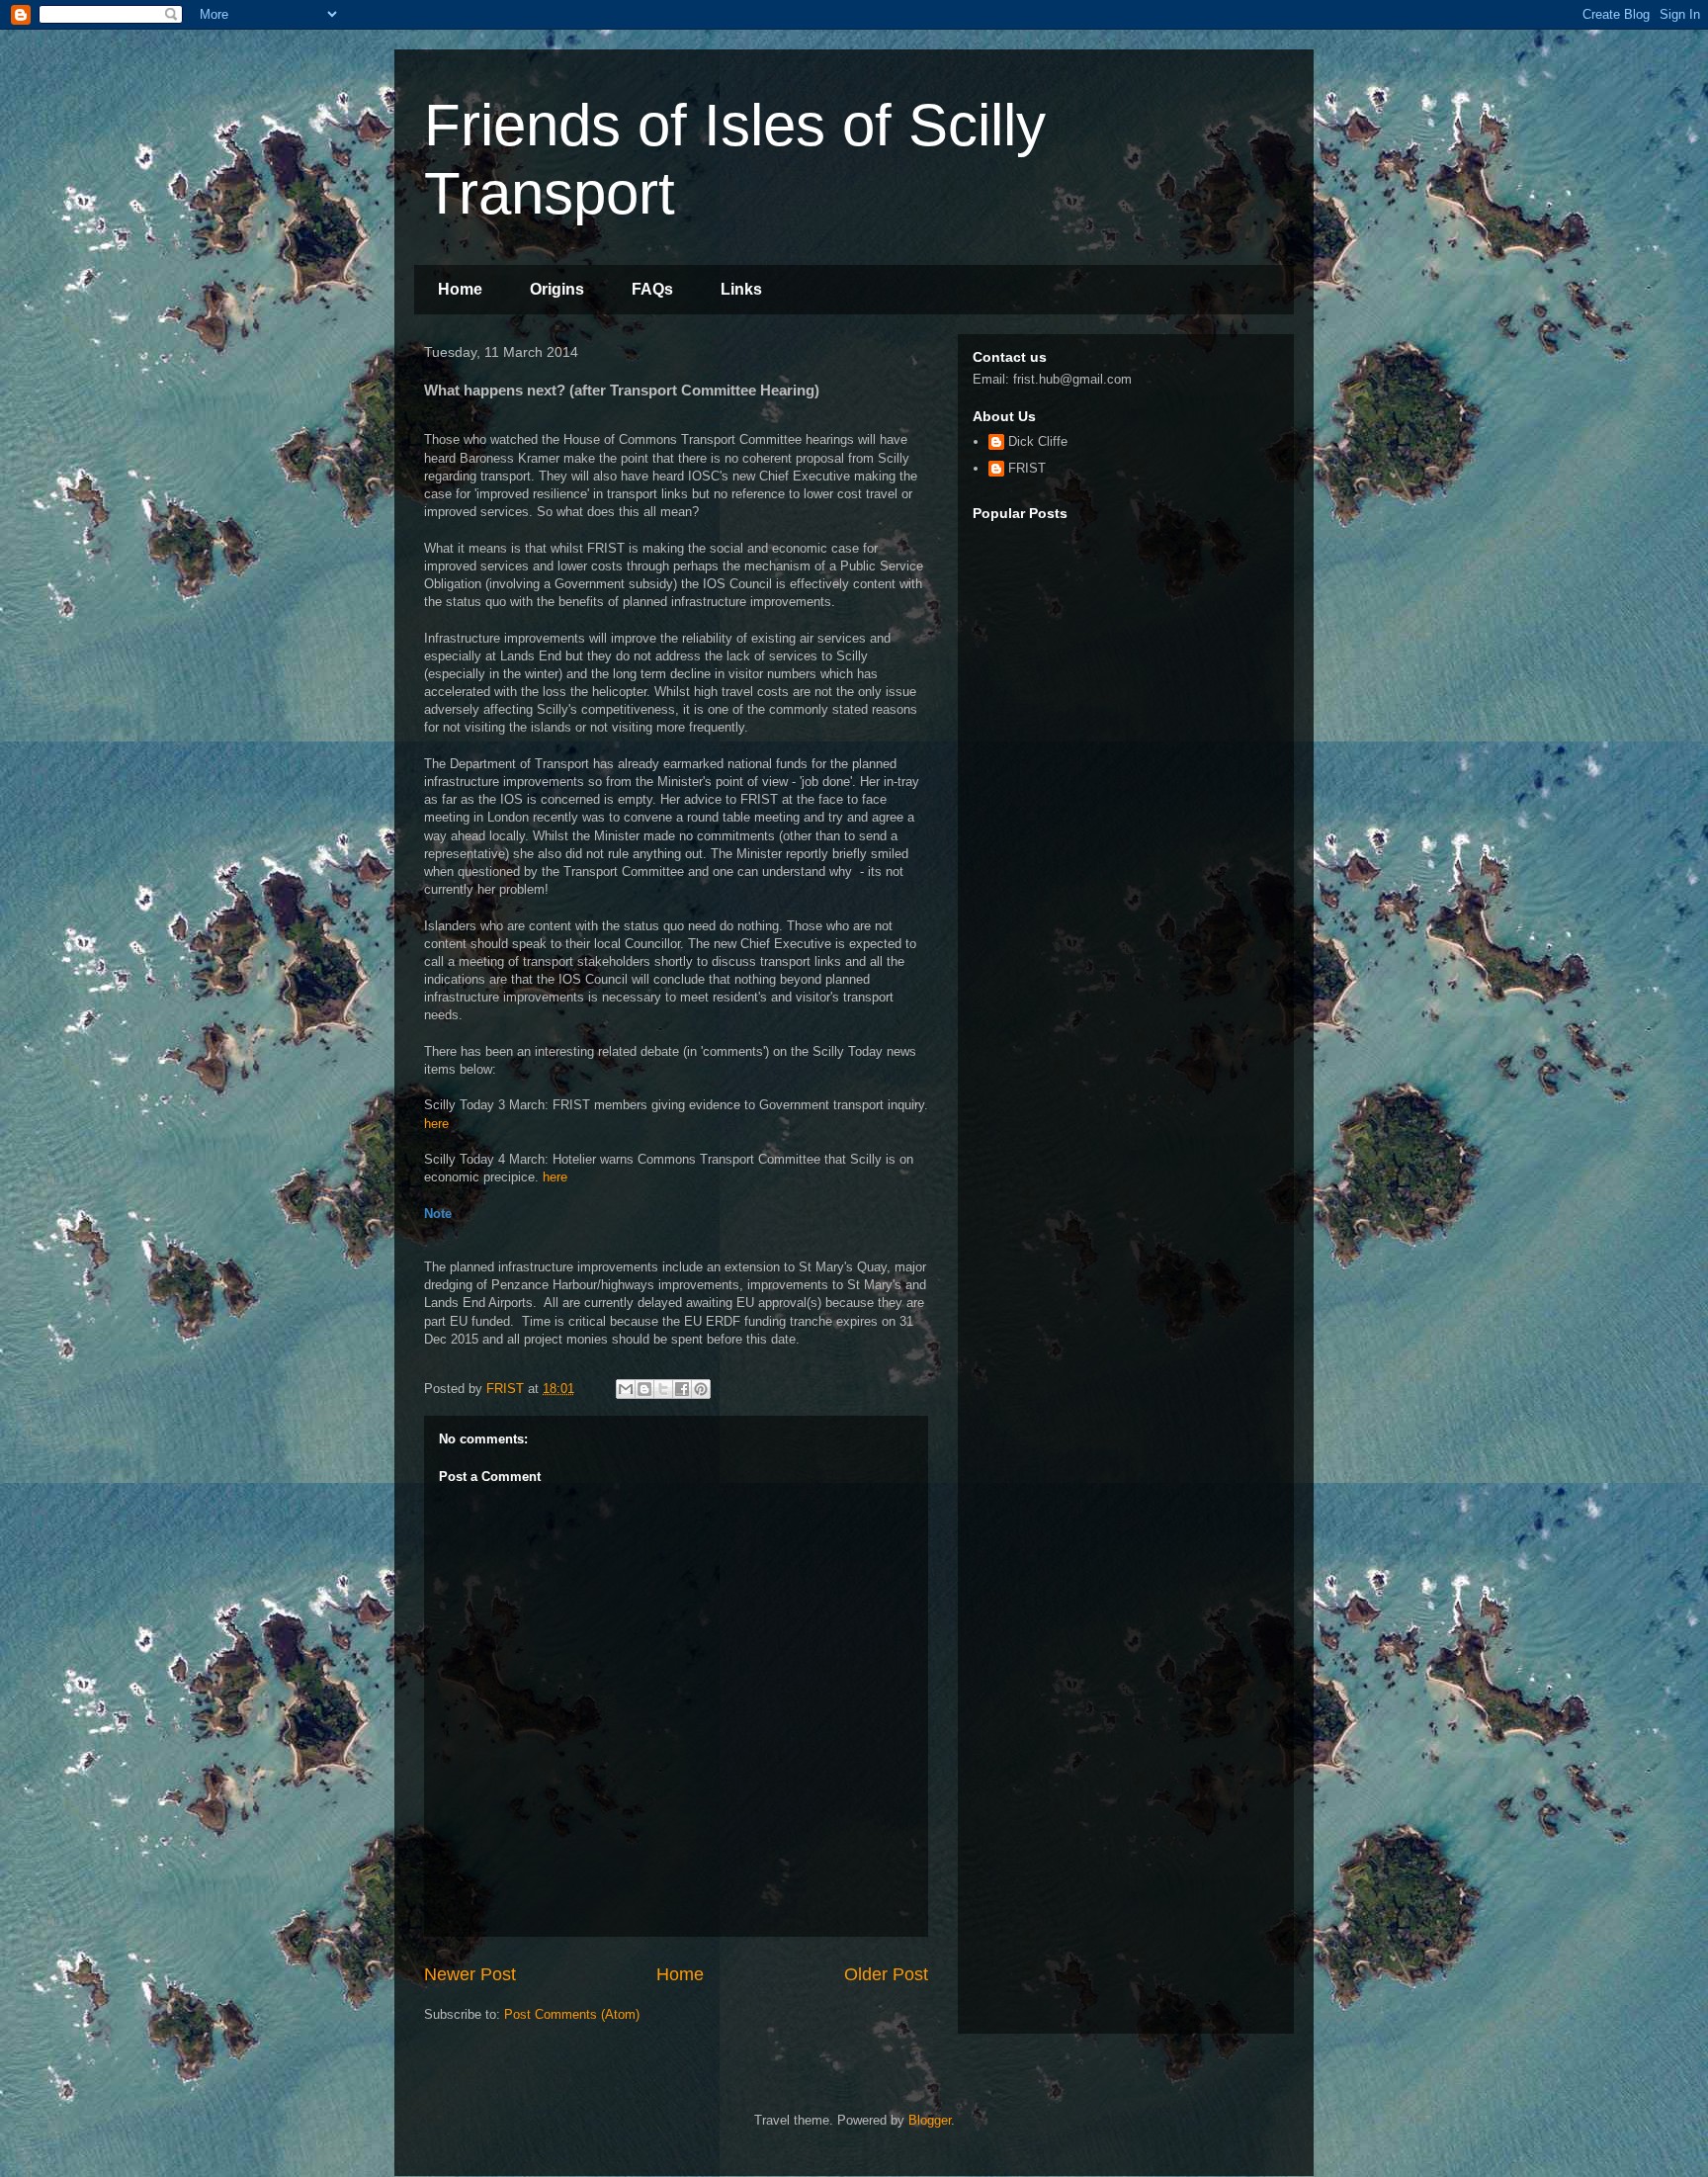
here (436, 1124)
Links (741, 289)
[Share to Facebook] (682, 1389)
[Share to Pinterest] (701, 1389)
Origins (557, 289)
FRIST (1027, 468)
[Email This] (626, 1389)
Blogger (930, 2120)
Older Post (886, 1974)
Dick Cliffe (1038, 441)
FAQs (652, 289)
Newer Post (470, 1974)
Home (460, 289)
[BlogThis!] (644, 1389)
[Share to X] (663, 1389)
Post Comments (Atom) (572, 2014)
